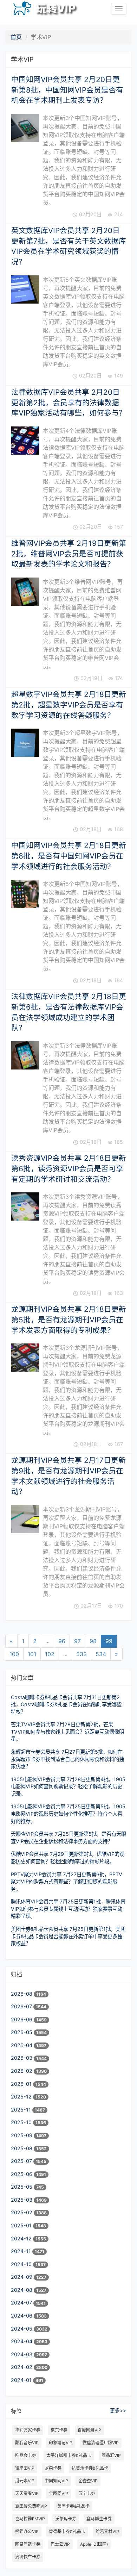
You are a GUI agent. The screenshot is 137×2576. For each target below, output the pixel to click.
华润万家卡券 (28, 2430)
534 (101, 1654)
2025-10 (22, 2122)
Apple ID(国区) (94, 2544)
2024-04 (22, 2341)
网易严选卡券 (28, 2544)
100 (14, 1654)
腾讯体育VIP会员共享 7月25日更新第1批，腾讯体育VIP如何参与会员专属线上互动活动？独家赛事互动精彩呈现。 (68, 1909)
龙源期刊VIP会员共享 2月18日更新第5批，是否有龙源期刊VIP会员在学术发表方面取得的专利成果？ (69, 1320)
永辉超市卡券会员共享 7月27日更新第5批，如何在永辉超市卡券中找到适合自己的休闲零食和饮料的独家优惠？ (67, 1759)
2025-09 (22, 2135)
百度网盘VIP (89, 2430)
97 (77, 1641)
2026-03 (22, 2058)
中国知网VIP (56, 2481)
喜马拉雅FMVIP (30, 2519)
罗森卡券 (53, 2468)
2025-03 (22, 2200)
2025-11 (22, 2110)
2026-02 (22, 2071)
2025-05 (22, 2187)
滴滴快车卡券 (28, 2557)
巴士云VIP (60, 2544)
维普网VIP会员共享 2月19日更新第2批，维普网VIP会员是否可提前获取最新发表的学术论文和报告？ (69, 554)
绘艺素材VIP (107, 2531)
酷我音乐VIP (27, 2443)
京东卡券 (59, 2430)
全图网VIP (58, 2493)
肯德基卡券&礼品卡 (67, 2531)
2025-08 (22, 2148)
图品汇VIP (111, 2455)
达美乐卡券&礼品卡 (90, 2468)
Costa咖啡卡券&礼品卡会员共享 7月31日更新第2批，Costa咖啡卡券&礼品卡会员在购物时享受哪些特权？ (66, 1704)
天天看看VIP (27, 2493)
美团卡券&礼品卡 (73, 2506)
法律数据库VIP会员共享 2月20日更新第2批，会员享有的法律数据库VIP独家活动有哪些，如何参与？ (69, 403)
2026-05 (22, 2032)
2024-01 (22, 2380)
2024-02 (22, 2367)
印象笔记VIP (61, 2443)
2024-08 (22, 2290)
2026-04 (22, 2045)
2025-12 (22, 2097)
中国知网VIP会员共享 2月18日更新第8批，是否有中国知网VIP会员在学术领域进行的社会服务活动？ (69, 856)
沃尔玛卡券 (66, 2519)
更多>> (118, 2410)
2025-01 (22, 2225)
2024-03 (22, 2354)
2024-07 (22, 2303)
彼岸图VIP (25, 2468)
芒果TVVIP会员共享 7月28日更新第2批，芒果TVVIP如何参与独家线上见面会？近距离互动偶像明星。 (67, 1732)
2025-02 (22, 2212)
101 (32, 1654)
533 (81, 1654)
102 (50, 1654)
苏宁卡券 (87, 2493)
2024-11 (22, 2251)
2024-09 (22, 2277)
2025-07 (22, 2161)
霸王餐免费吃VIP (31, 2506)
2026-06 (22, 2019)
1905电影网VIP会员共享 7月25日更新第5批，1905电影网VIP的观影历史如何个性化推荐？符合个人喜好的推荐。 (68, 1814)
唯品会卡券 (26, 2455)
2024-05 (22, 2329)
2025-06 (22, 2174)
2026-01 (22, 2084)
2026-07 (22, 2006)
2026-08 (22, 1994)
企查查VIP (88, 2481)
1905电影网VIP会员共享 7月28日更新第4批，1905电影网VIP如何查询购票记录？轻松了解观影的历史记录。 (68, 1786)
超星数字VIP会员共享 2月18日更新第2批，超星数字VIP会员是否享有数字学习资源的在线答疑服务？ (69, 705)
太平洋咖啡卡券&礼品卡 (69, 2455)
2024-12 (22, 2238)
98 (93, 1641)
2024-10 (22, 2264)
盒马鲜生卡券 (99, 2519)
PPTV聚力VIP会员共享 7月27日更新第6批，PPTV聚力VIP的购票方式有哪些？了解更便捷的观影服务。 (67, 1882)
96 (62, 1641)
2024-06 (22, 2316)
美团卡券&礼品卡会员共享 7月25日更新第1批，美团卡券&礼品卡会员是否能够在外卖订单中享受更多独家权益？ (68, 1936)
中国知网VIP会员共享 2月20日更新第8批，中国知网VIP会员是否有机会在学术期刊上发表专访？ (67, 90)
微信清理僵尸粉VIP (101, 2443)
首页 (16, 37)
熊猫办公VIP (27, 2531)
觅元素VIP (25, 2481)
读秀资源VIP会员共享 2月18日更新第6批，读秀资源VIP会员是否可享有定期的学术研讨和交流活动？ (69, 1168)
